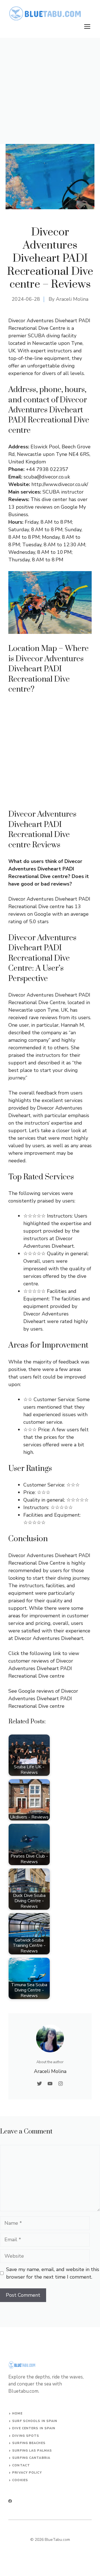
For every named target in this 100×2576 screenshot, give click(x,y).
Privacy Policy (27, 2473)
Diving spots (26, 2436)
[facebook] (10, 2501)
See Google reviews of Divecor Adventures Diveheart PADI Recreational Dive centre (43, 1699)
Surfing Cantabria (31, 2458)
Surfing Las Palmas (32, 2451)
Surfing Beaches (29, 2443)
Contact (21, 2465)
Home (17, 2413)
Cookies (20, 2480)
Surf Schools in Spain (35, 2421)
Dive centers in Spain (34, 2428)
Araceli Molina (72, 299)
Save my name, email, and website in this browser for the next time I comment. (53, 2273)
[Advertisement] (50, 91)
